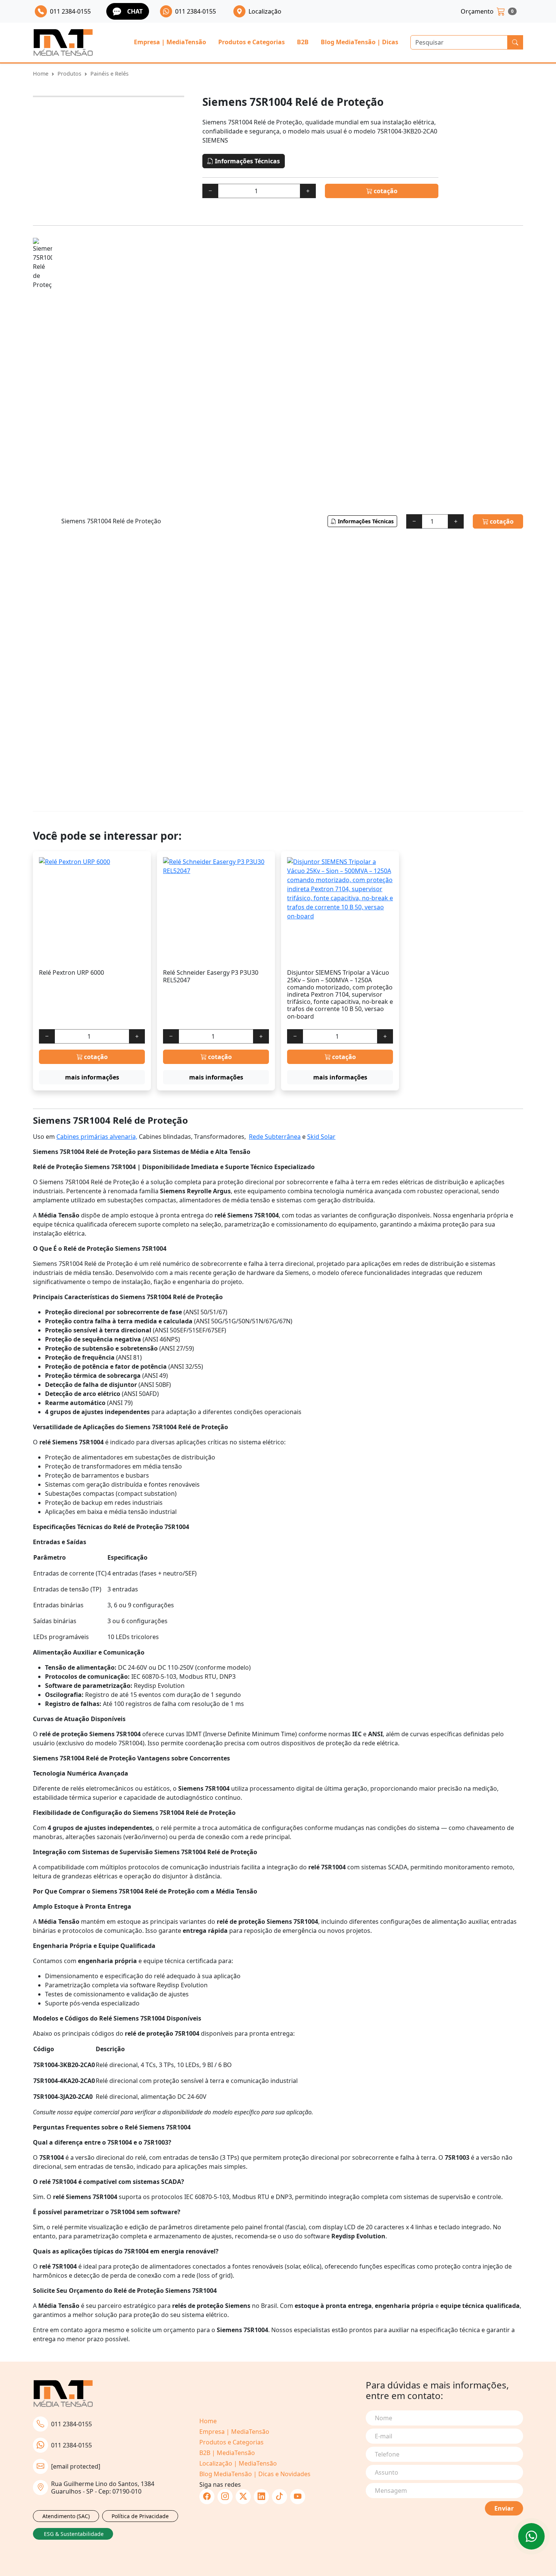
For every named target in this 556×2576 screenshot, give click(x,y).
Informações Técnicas (247, 161)
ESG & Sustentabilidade (74, 2534)
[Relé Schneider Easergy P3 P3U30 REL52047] (216, 910)
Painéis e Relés (109, 74)
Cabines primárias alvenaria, (97, 1137)
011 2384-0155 (71, 2424)
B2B (303, 42)
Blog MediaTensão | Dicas (360, 42)
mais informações (92, 1077)
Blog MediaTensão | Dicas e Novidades (255, 2474)
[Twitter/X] (243, 2497)
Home (41, 74)
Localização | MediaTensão (238, 2463)
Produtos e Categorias (252, 42)
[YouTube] (298, 2497)
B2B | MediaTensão (227, 2453)
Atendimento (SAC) (66, 2516)
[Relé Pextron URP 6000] (92, 910)
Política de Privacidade (140, 2516)
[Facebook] (207, 2497)
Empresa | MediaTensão (170, 42)
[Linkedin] (261, 2497)
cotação (385, 191)
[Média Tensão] (63, 43)
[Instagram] (225, 2497)
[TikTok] (280, 2497)
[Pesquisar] (515, 42)
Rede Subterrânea (275, 1137)
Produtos (69, 74)
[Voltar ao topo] (531, 2536)
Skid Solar (321, 1137)
